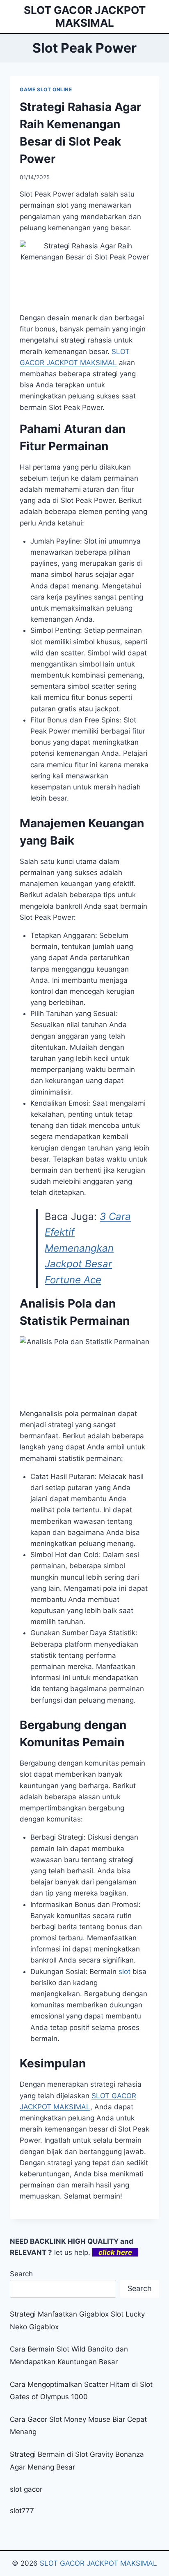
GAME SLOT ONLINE (46, 89)
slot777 (22, 2511)
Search (21, 2274)
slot (124, 1972)
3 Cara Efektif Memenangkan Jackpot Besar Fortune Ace (88, 1248)
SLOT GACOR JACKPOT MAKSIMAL (98, 2563)
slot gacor (26, 2489)
